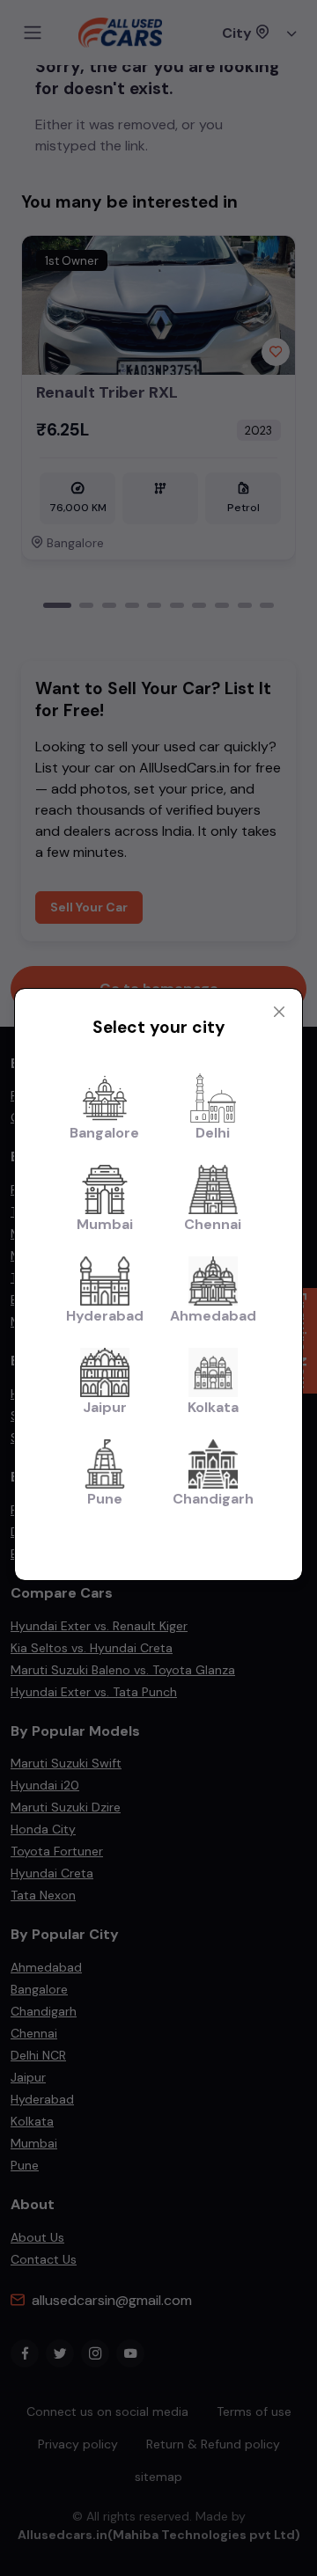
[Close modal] (279, 1012)
